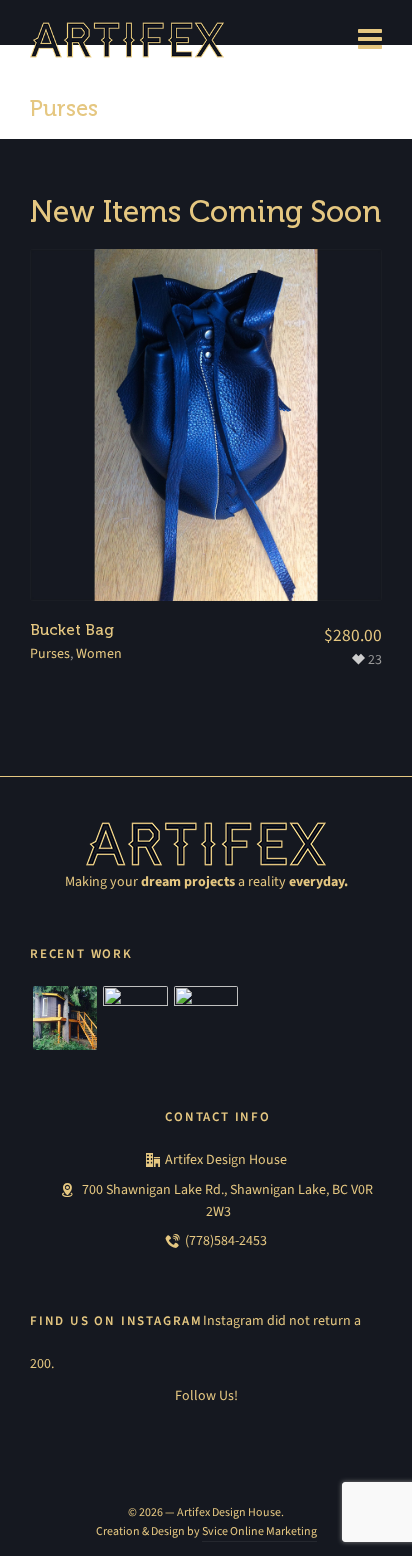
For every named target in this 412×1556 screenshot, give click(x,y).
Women (99, 653)
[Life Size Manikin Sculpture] (206, 1018)
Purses (50, 653)
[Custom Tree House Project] (65, 1018)
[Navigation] (370, 40)
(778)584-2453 (226, 1240)
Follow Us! (206, 1395)
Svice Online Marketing (259, 1531)
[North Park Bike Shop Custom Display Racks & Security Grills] (135, 1018)
